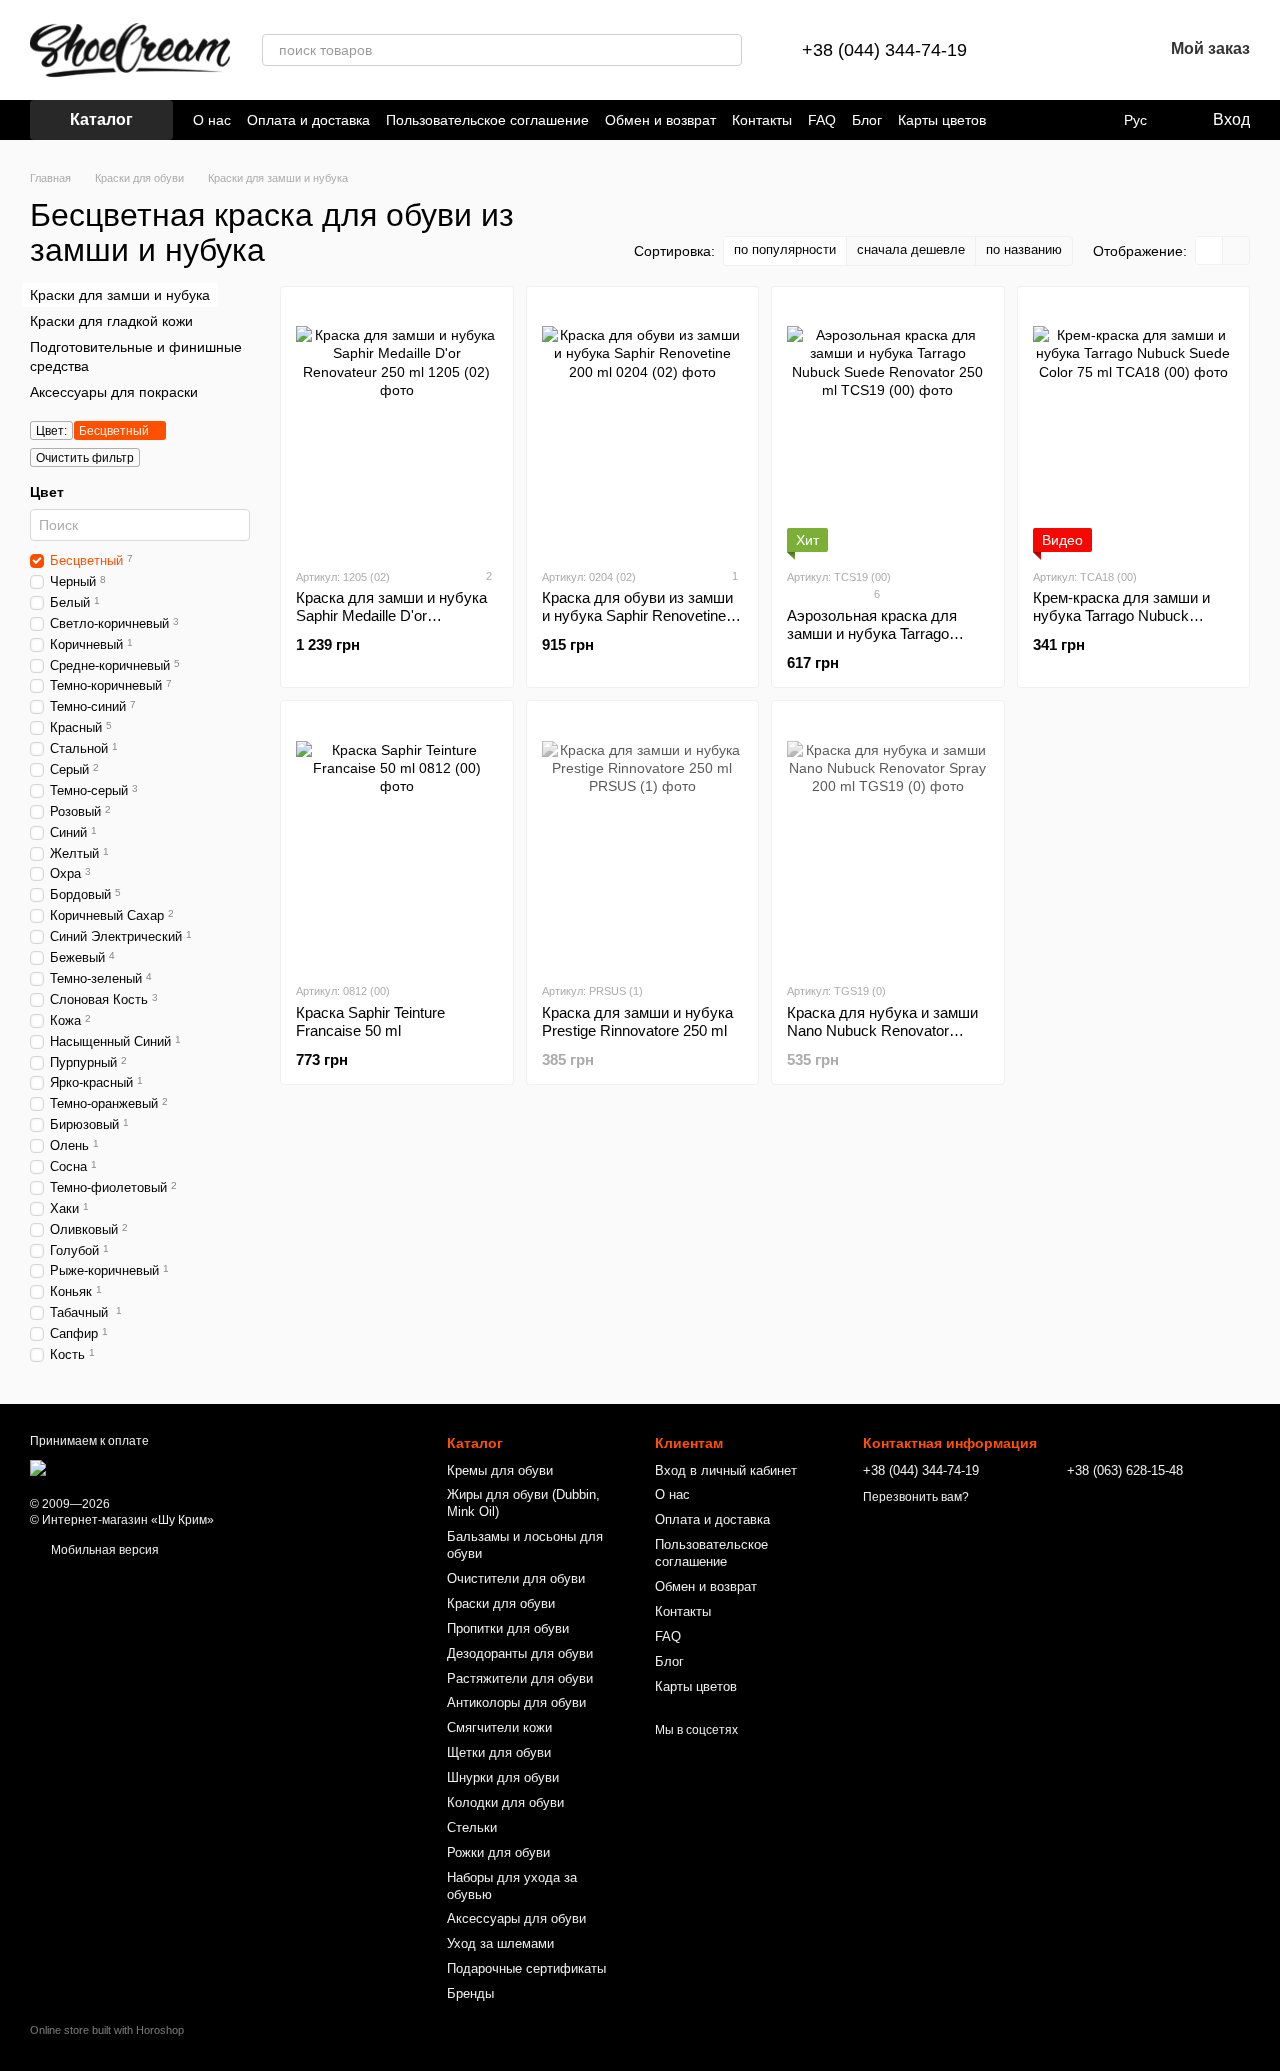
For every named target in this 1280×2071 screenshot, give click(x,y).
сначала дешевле (911, 249)
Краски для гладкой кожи (111, 321)
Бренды (470, 1993)
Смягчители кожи (499, 1727)
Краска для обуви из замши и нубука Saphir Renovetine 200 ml (637, 615)
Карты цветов (942, 120)
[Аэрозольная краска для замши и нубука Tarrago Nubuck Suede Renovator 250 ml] (888, 427)
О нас (212, 120)
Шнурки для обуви (503, 1777)
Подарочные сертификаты (526, 1968)
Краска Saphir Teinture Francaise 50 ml (370, 1021)
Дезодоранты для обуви (520, 1653)
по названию (1024, 249)
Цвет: (51, 431)
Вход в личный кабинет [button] (726, 1470)
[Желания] (1095, 50)
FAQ (822, 120)
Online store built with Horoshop (107, 2030)
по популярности (785, 249)
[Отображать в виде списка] (1236, 250)
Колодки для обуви (505, 1802)
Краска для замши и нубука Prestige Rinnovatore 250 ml (637, 1021)
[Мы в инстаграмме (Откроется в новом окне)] (1038, 120)
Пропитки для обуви (508, 1628)
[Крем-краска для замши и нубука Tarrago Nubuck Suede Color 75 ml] (1134, 427)
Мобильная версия (103, 1550)
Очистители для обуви (516, 1578)
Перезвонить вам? (916, 1497)
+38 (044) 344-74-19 (884, 50)
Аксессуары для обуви (516, 1918)
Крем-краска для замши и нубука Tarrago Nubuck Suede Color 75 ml (1121, 615)
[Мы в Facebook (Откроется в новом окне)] (1014, 120)
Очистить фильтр (85, 458)
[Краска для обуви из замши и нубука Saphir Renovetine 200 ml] (643, 427)
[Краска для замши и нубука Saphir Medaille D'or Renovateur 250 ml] (397, 427)
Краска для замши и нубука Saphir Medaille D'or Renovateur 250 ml (391, 615)
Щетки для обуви (499, 1752)
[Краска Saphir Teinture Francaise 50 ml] (397, 841)
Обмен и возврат (660, 120)
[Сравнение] (1043, 50)
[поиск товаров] (726, 50)
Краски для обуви (501, 1603)
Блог (867, 120)
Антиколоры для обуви (516, 1702)
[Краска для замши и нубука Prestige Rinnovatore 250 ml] (643, 841)
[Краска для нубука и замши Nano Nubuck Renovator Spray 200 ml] (888, 841)
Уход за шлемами (500, 1943)
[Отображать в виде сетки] (1209, 250)
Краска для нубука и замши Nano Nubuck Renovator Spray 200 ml (882, 1030)
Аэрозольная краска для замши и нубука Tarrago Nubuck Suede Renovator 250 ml (885, 642)
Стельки (472, 1827)
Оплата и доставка (308, 120)
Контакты (762, 120)
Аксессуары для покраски (114, 392)
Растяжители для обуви (520, 1678)
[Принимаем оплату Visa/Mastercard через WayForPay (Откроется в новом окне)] (189, 1467)
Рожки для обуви (498, 1852)
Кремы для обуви (500, 1470)
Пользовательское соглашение (487, 120)
